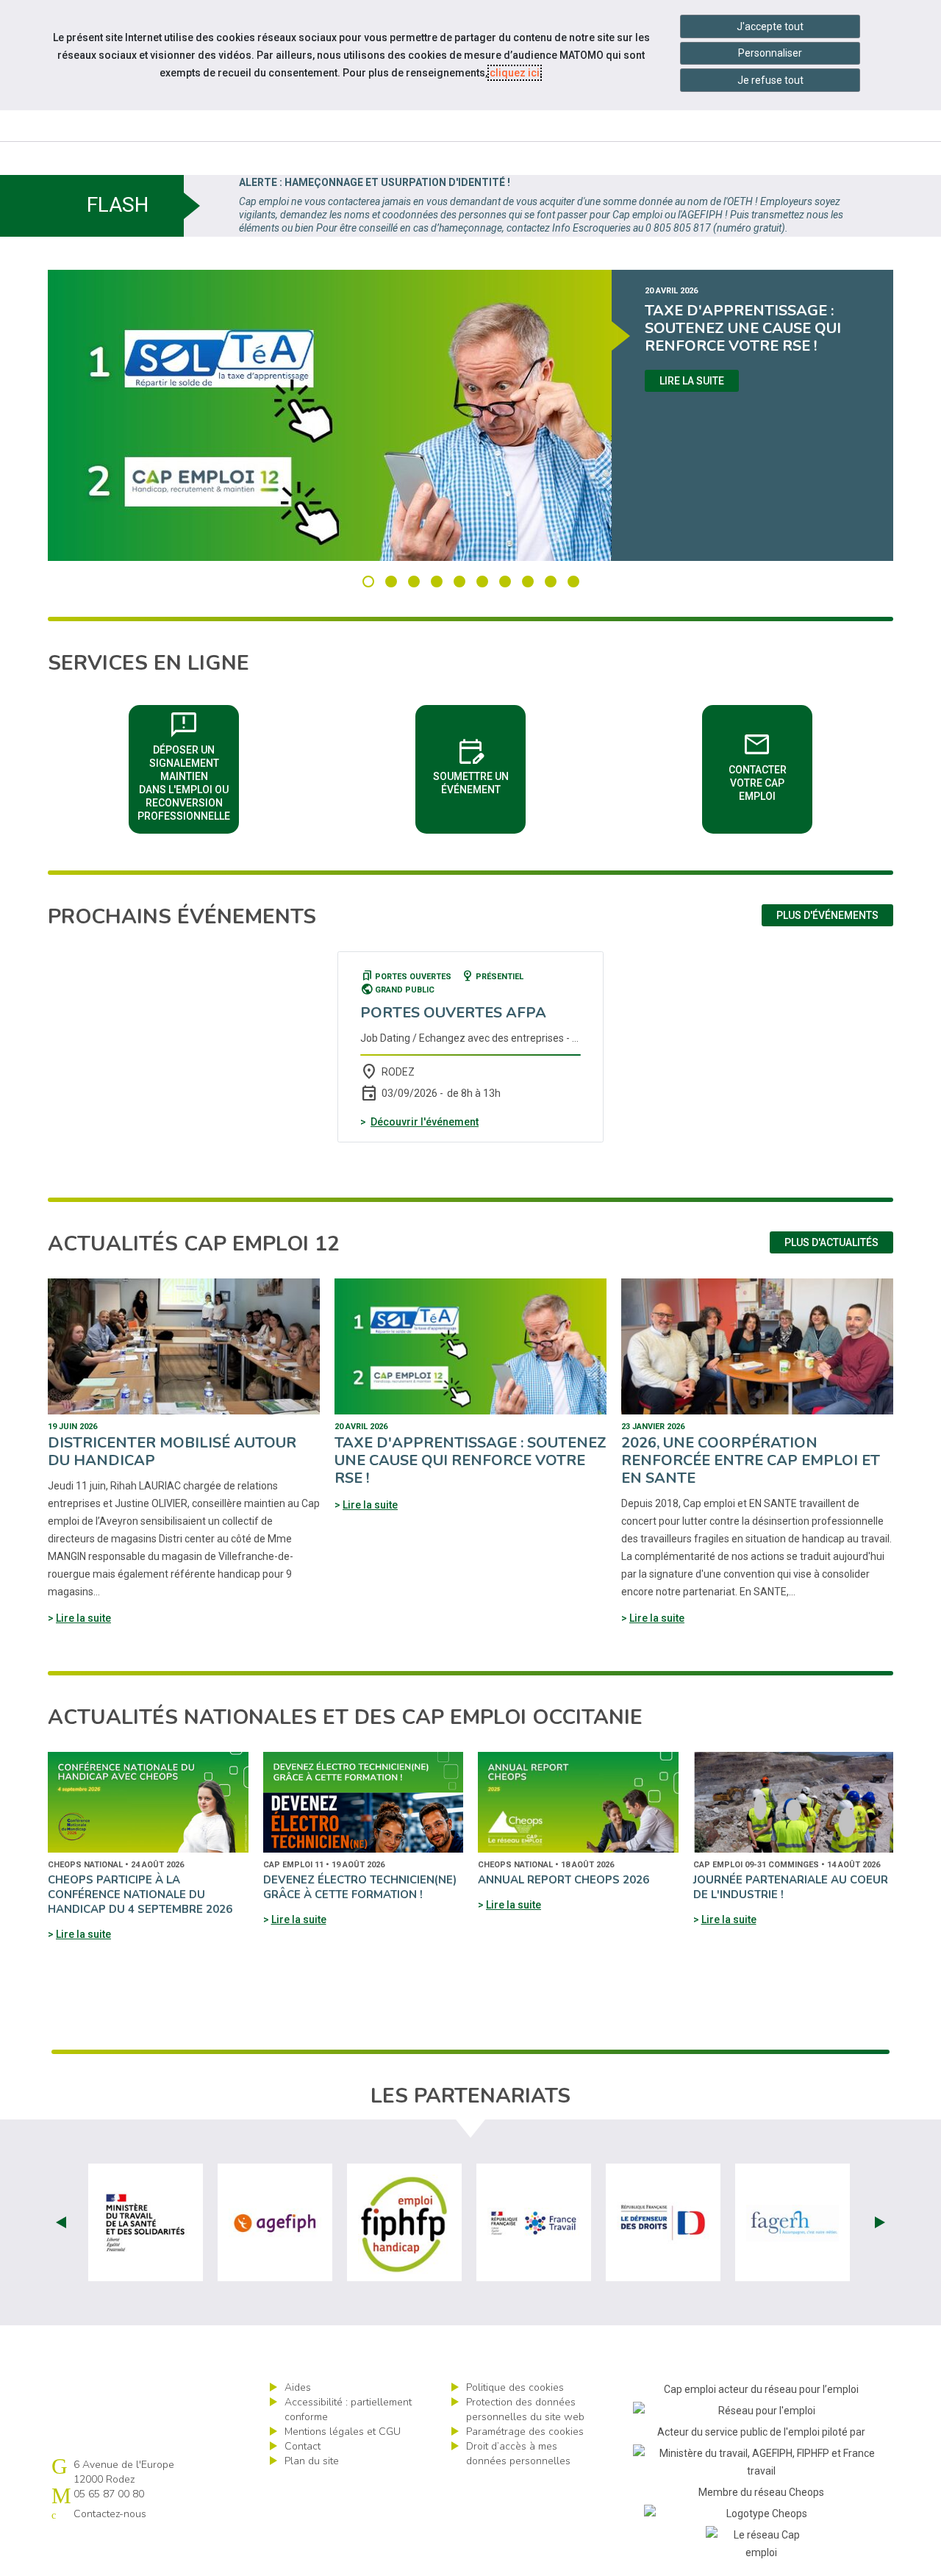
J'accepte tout (770, 26)
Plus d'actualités (831, 1242)
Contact (303, 2446)
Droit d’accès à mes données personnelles (518, 2454)
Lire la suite (692, 381)
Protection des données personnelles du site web (525, 2409)
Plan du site (312, 2461)
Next (880, 2222)
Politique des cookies (515, 2387)
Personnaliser (770, 53)
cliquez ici (515, 73)
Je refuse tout (770, 80)
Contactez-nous (110, 2514)
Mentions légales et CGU (343, 2432)
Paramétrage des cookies (525, 2432)
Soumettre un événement (479, 765)
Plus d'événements (827, 915)
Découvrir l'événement (425, 1122)
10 (573, 582)
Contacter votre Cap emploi (770, 765)
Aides (298, 2387)
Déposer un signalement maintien (188, 765)
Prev (61, 2222)
